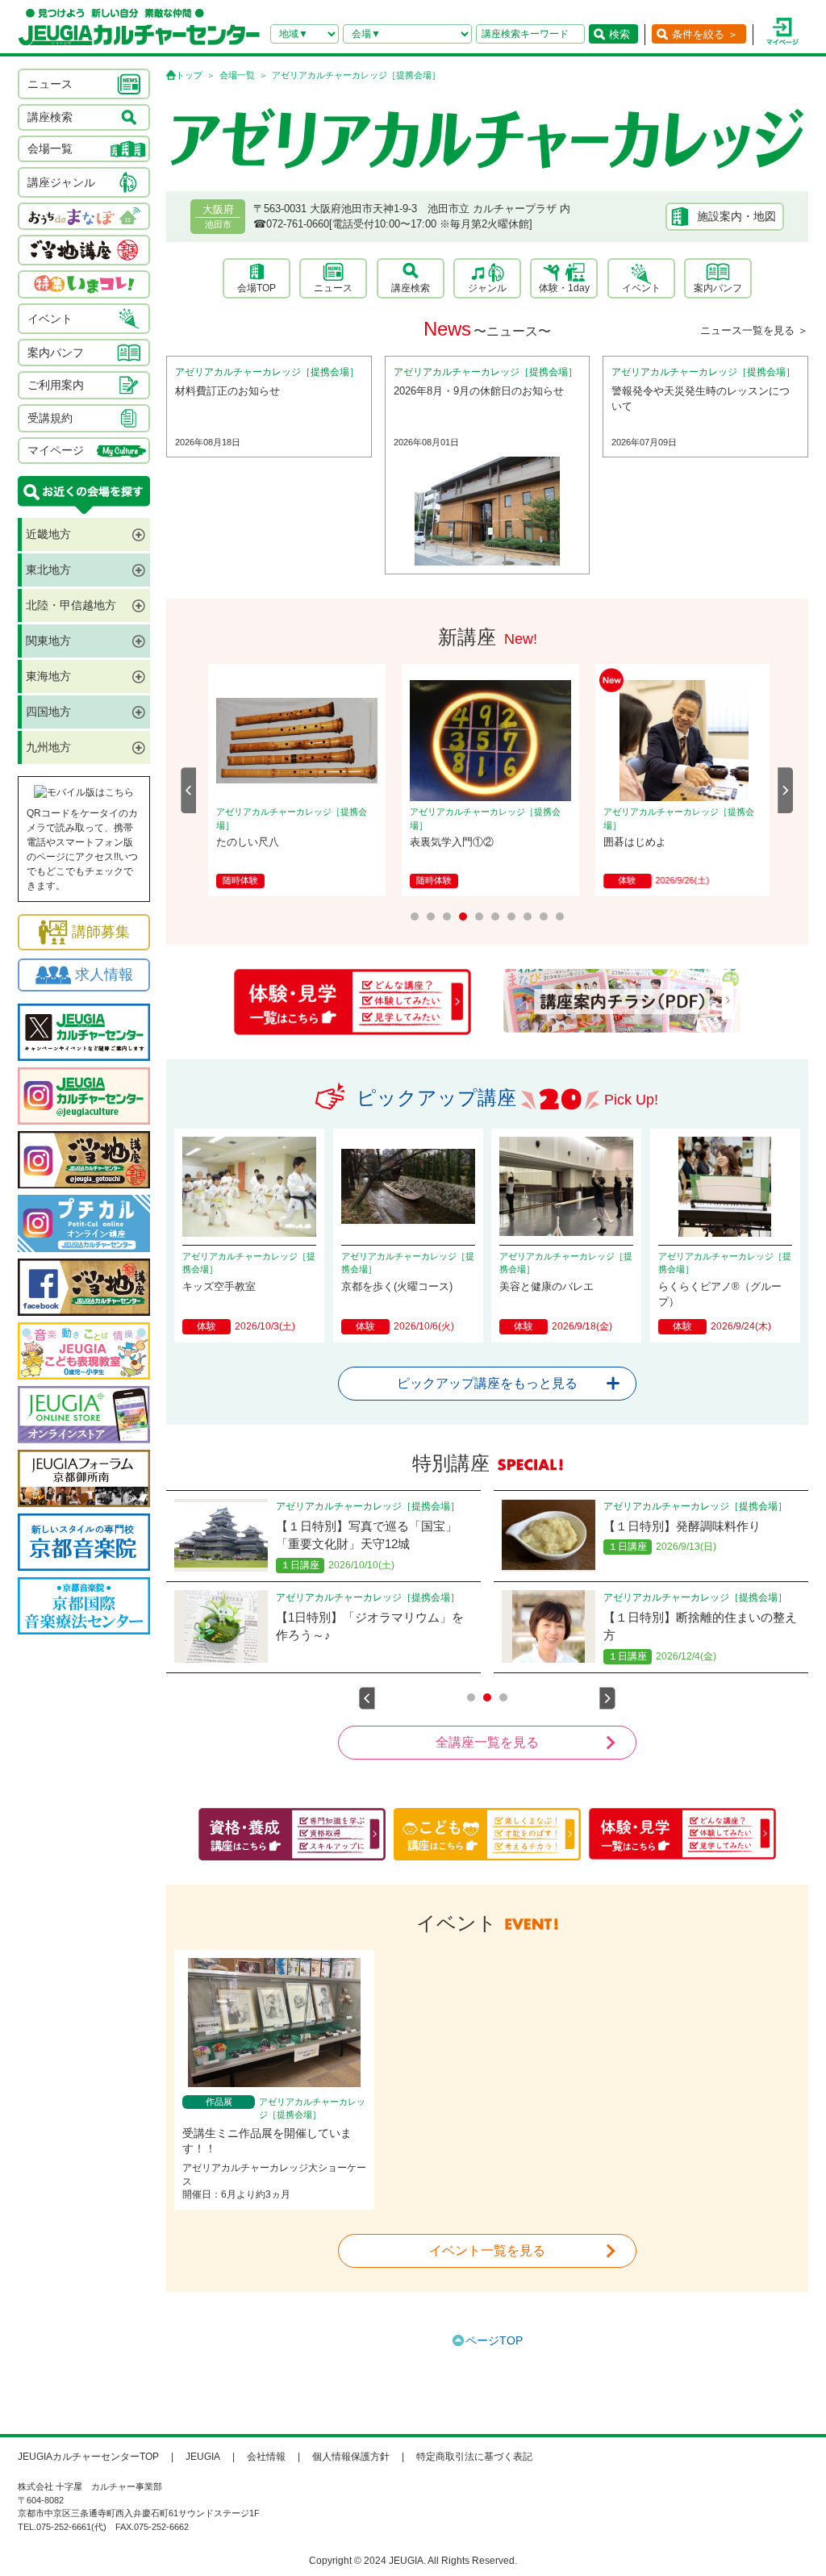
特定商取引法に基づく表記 (474, 2457)
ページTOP (494, 2340)
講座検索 (411, 288)
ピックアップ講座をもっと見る (487, 1383)
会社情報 (266, 2457)
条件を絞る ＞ (705, 34)
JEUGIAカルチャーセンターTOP (88, 2457)
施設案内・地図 (736, 216)
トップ (189, 75)
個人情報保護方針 (351, 2457)
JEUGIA (203, 2457)
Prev (189, 790)
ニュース (333, 288)
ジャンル (487, 288)
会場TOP (257, 288)
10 (560, 916)
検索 (619, 34)
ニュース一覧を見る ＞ (754, 330)
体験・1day (564, 288)
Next (786, 790)
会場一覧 (237, 75)
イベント (641, 288)
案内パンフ (718, 288)
